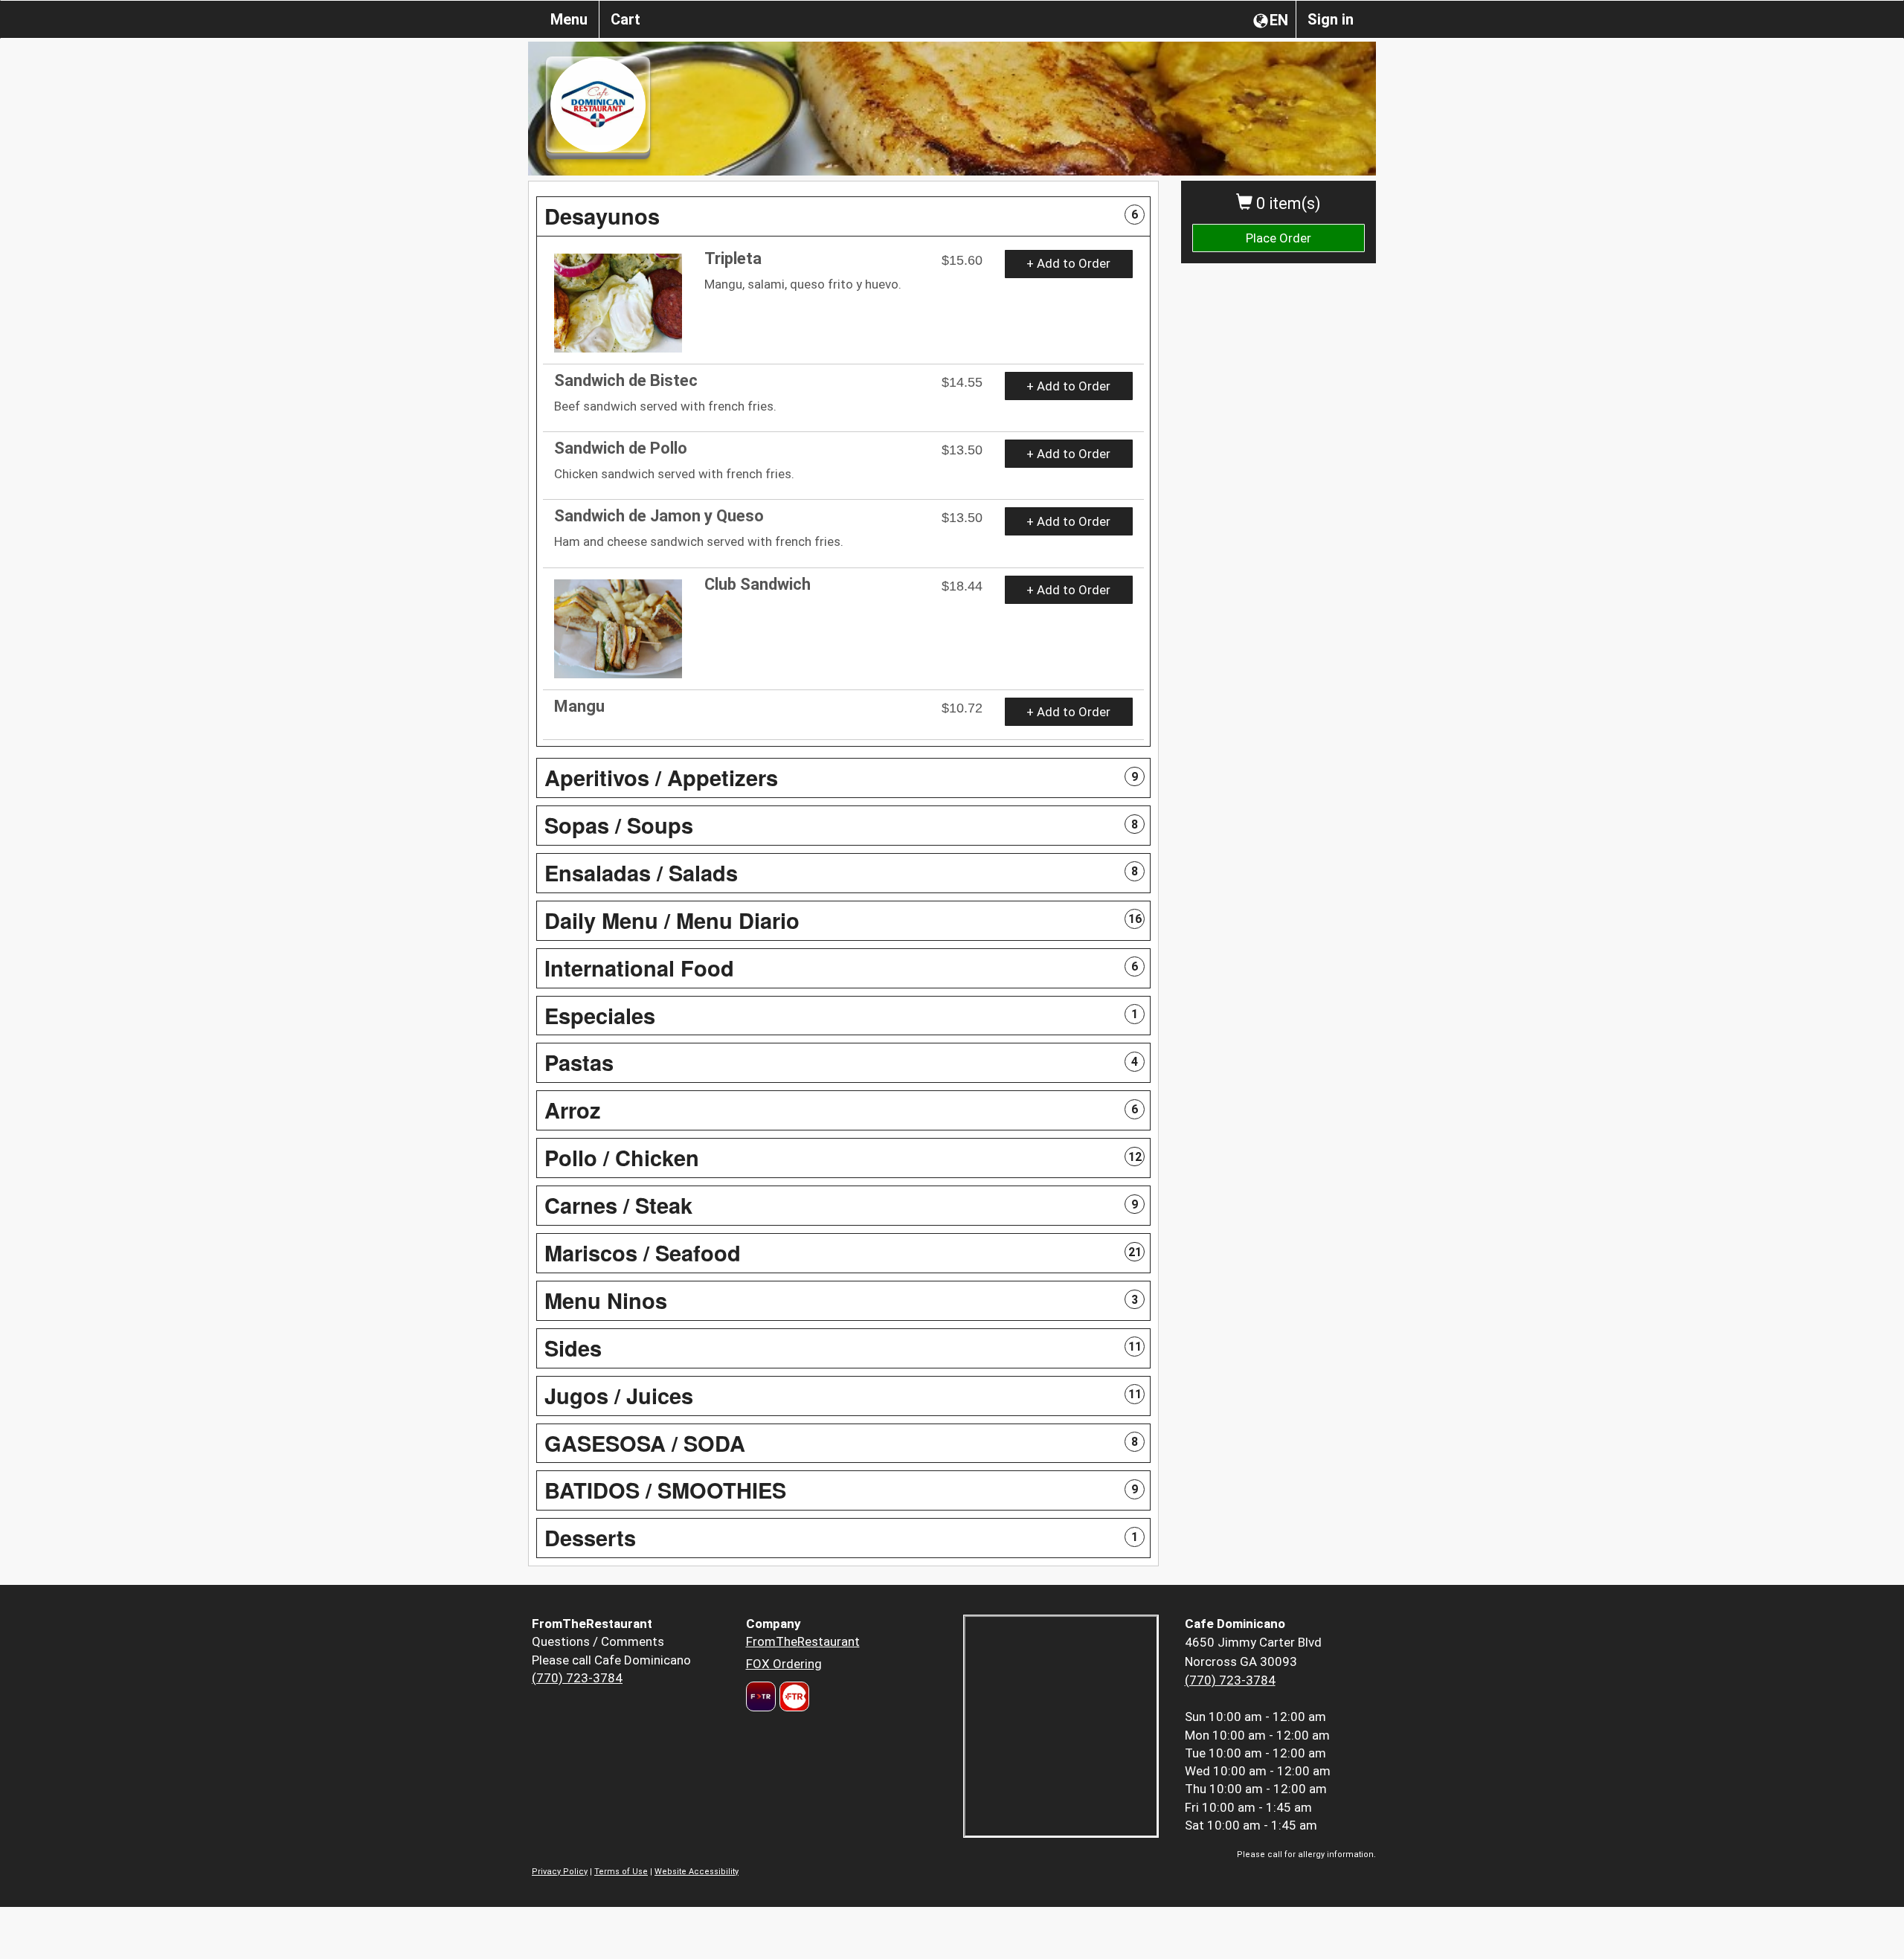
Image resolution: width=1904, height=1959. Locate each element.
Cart (625, 19)
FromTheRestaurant (803, 1641)
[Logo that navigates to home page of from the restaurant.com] (761, 1696)
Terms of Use (621, 1872)
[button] (843, 216)
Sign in (1331, 19)
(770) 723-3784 (577, 1678)
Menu (569, 19)
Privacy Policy (560, 1872)
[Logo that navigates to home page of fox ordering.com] (792, 1696)
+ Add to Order (1068, 263)
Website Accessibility (697, 1872)
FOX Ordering (784, 1664)
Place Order (1279, 238)
